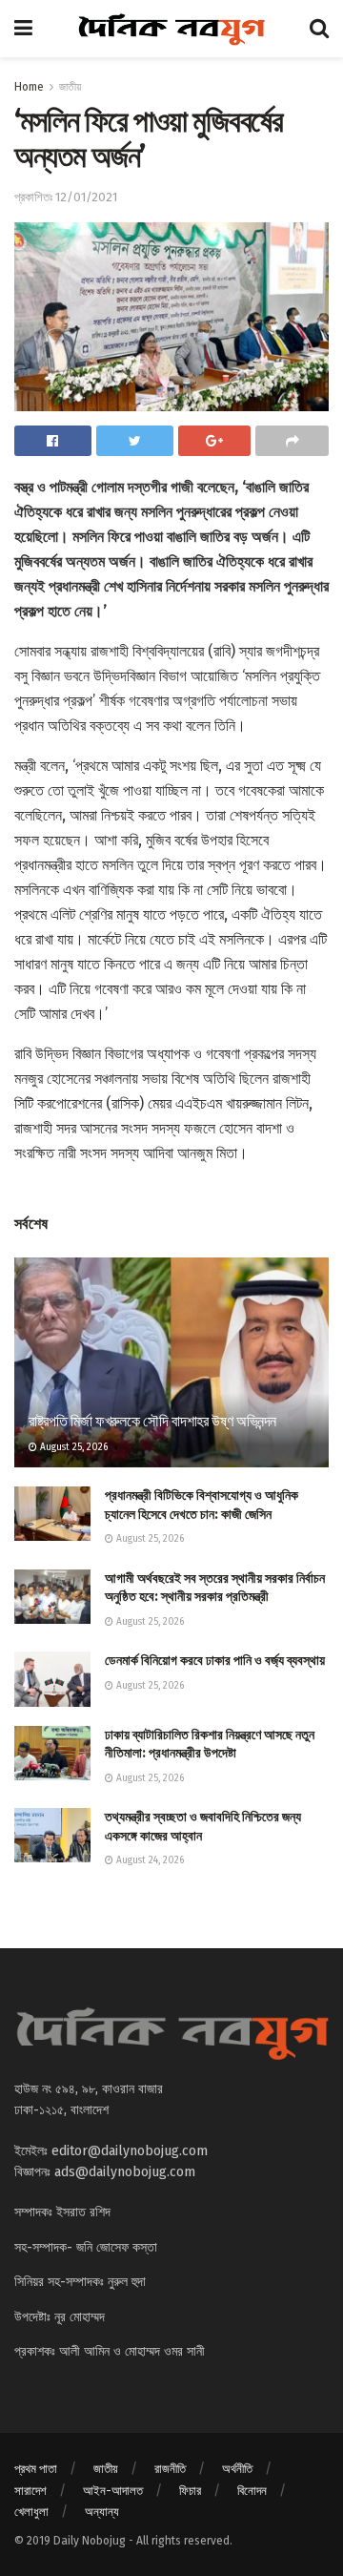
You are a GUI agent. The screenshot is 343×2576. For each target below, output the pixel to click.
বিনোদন (252, 2491)
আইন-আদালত (113, 2491)
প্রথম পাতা (36, 2469)
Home (29, 87)
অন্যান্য (102, 2512)
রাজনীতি (170, 2469)
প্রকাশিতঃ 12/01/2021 (66, 197)
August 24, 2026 (149, 1860)
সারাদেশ (30, 2491)
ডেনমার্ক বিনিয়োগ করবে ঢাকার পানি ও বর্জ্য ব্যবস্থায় (215, 1661)
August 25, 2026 (72, 1447)
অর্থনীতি (237, 2469)
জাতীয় (70, 87)
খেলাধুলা (31, 2512)
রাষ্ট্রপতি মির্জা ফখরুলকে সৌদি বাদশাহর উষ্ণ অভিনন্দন (152, 1421)
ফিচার (190, 2491)
